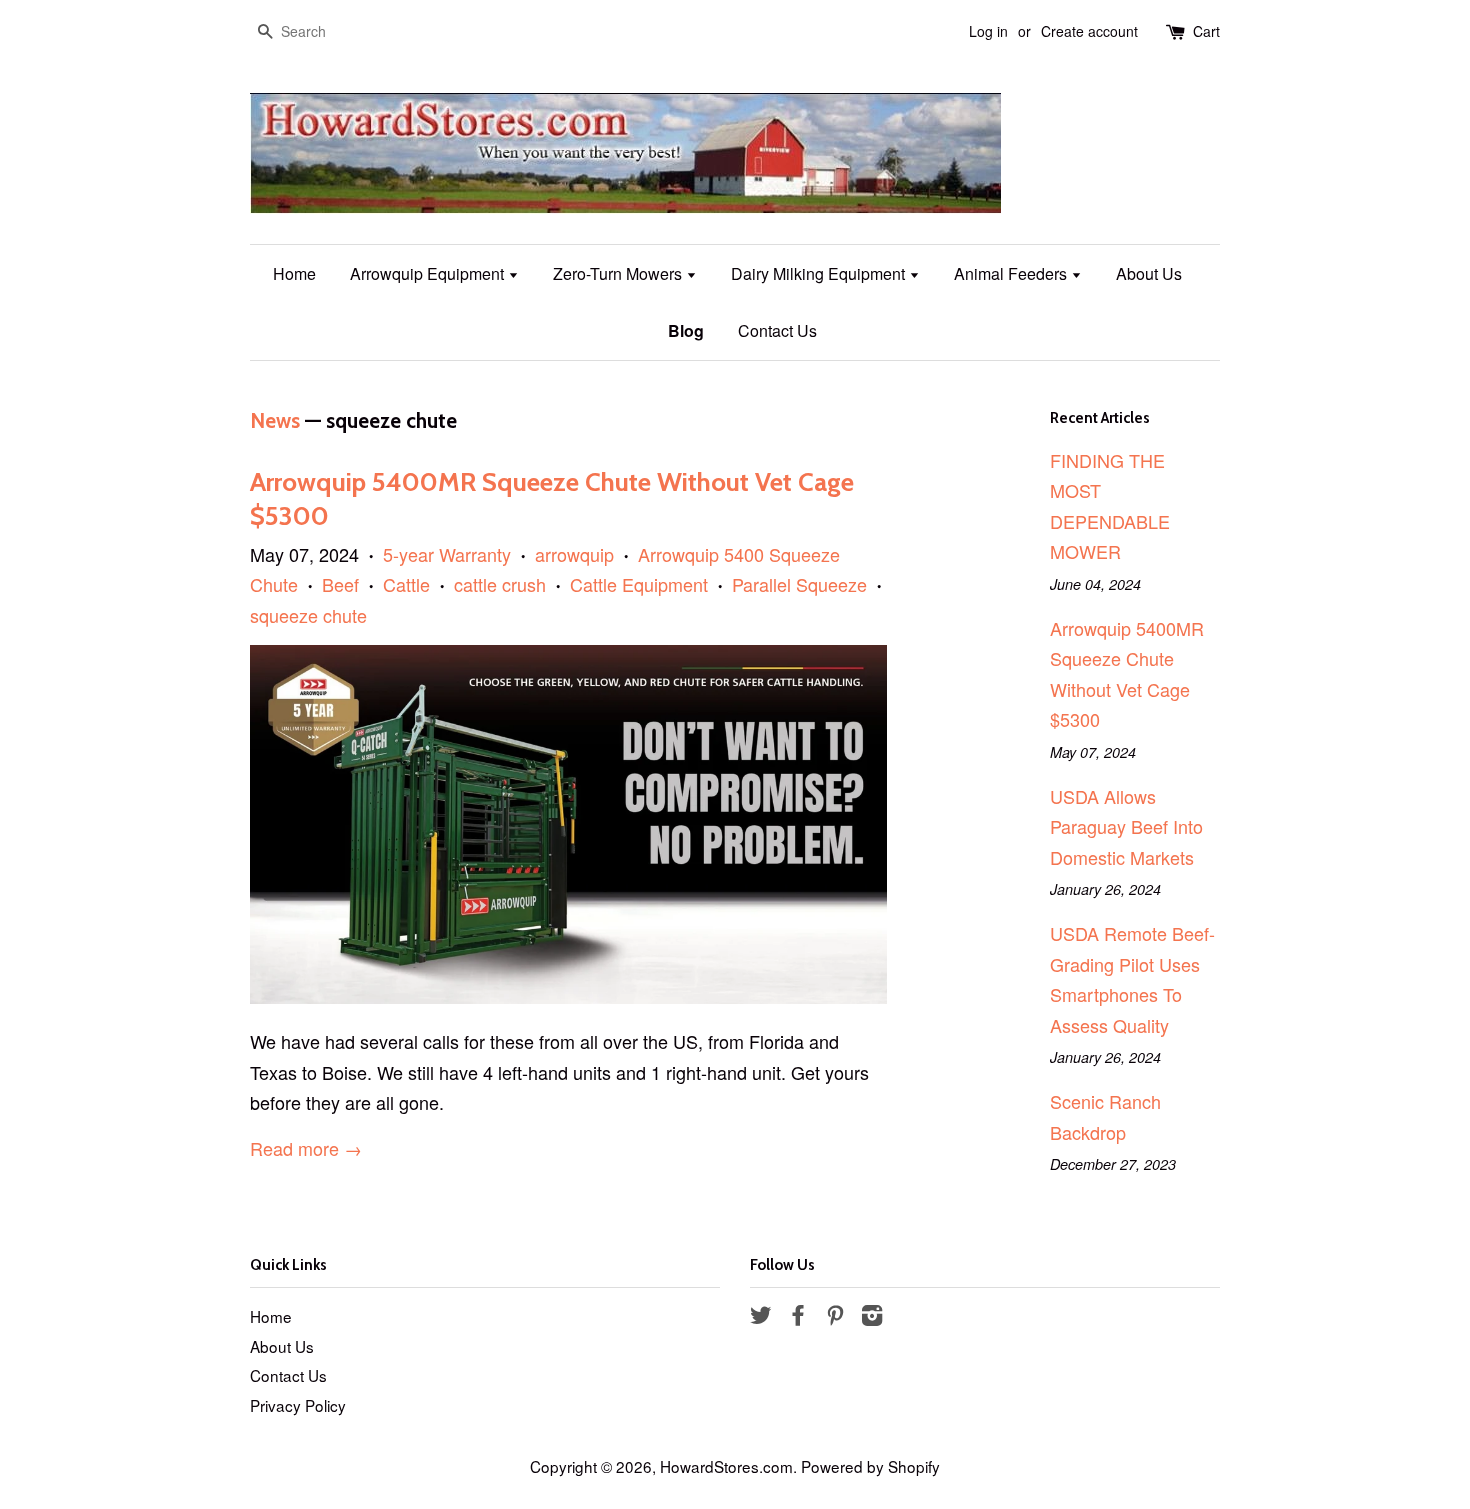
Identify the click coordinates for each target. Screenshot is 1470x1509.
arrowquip (574, 554)
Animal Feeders (1012, 273)
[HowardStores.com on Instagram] (872, 1317)
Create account (1089, 31)
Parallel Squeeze (799, 584)
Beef (340, 584)
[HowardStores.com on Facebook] (798, 1317)
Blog (686, 330)
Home (294, 273)
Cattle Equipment (639, 584)
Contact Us (777, 330)
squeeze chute (308, 615)
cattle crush (500, 584)
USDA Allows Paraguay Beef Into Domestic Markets (1126, 826)
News (275, 420)
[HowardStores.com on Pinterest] (835, 1317)
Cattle (406, 584)
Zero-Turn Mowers (619, 273)
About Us (1149, 273)
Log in (988, 31)
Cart (1206, 31)
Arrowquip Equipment (429, 273)
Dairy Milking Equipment (820, 273)
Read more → (306, 1148)
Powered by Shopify (870, 1466)
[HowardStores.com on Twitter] (761, 1317)
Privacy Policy (298, 1405)
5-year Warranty (447, 554)
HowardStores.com (726, 1466)
